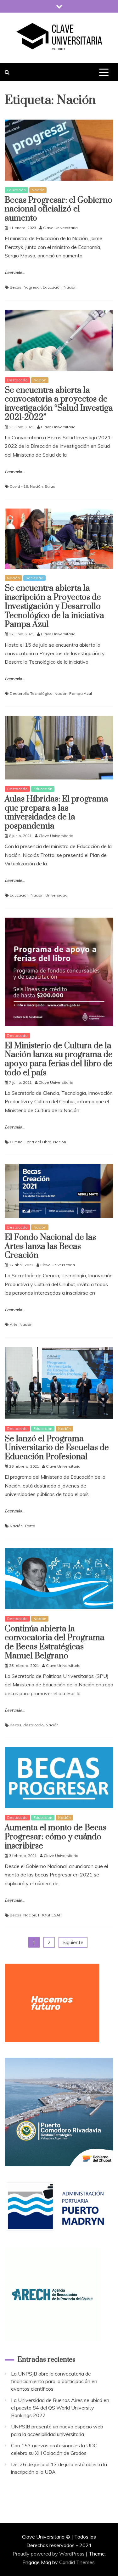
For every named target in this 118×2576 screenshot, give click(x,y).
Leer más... (15, 273)
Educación (16, 190)
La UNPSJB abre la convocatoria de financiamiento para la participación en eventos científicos (54, 2381)
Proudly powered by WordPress (49, 2554)
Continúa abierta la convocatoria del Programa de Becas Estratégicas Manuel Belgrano (55, 1642)
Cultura (16, 1142)
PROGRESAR (50, 1915)
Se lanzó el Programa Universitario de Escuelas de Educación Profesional (57, 1448)
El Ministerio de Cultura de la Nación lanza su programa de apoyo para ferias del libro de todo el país (59, 1059)
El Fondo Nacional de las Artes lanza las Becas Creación (50, 1247)
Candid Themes (77, 2562)
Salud (50, 486)
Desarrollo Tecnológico (31, 693)
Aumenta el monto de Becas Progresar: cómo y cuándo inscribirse (56, 1837)
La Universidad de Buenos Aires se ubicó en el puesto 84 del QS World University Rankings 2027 (60, 2408)
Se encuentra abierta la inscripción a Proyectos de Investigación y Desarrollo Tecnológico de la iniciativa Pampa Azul (54, 606)
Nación (38, 190)
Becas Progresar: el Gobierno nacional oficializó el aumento (59, 209)
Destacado (17, 380)
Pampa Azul (81, 693)
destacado (34, 1725)
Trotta (30, 1526)
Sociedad (34, 578)
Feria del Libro (38, 1142)
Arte (14, 1324)
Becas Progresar (25, 287)
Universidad (56, 895)
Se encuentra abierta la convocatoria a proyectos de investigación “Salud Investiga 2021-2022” (59, 404)
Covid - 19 (19, 486)
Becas (16, 1725)
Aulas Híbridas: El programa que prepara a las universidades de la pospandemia (56, 813)
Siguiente (73, 1942)
